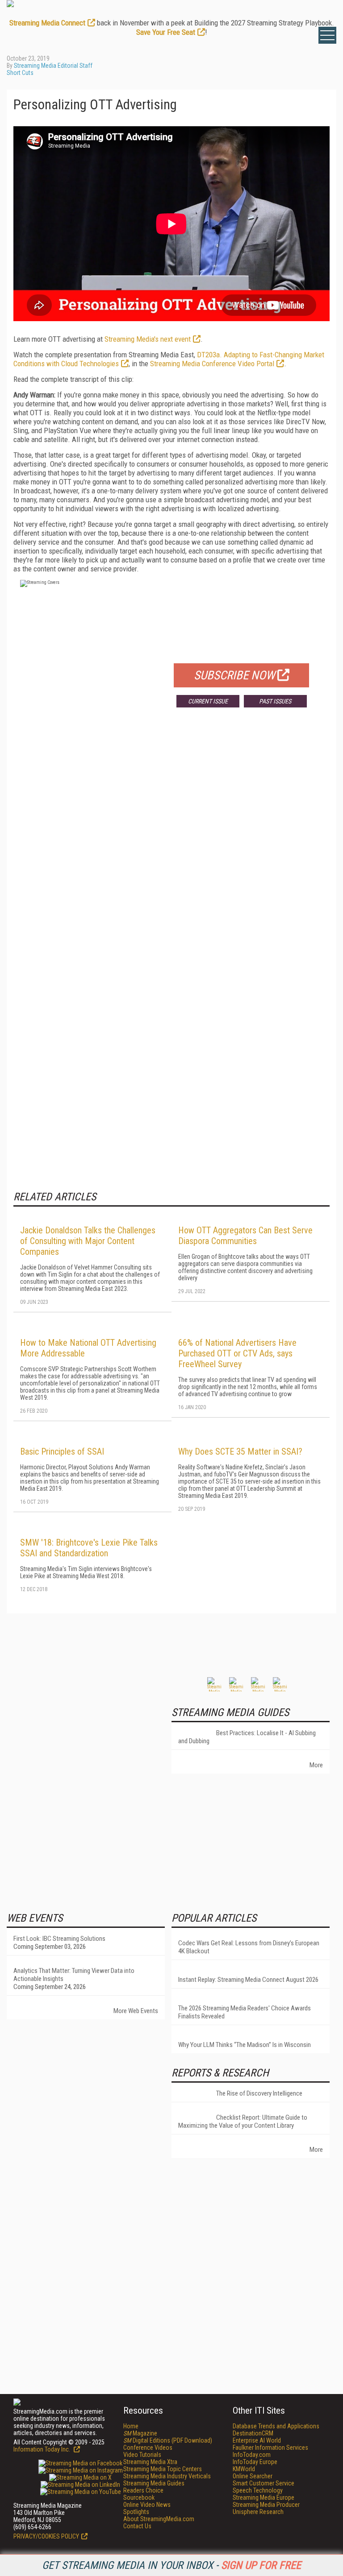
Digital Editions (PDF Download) (168, 2440)
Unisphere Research (258, 2512)
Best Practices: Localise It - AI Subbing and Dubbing (247, 1737)
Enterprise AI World (257, 2440)
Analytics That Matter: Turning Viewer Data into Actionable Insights (74, 1975)
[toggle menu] (327, 35)
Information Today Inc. (42, 2449)
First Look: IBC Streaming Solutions (59, 1939)
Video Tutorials (142, 2455)
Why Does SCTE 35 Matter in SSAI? (240, 1451)
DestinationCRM (253, 2433)
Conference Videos (148, 2448)
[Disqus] (171, 846)
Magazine (140, 2433)
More (316, 1765)
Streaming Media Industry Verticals (167, 2476)
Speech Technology (258, 2490)
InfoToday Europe (255, 2462)
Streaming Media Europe (264, 2497)
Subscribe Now (234, 675)
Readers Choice (143, 2490)
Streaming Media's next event (148, 339)
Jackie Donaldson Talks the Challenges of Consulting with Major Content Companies (88, 1241)
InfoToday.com (252, 2455)
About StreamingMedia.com (159, 2519)
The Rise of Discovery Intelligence (259, 2093)
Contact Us (137, 2526)
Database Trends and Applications (276, 2426)
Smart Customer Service (264, 2483)
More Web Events (136, 2011)
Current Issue (208, 701)
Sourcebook (139, 2497)
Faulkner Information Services (270, 2448)
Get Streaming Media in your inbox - (171, 2565)
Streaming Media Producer (266, 2505)
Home (131, 2426)
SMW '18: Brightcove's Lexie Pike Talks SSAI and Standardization (89, 1548)
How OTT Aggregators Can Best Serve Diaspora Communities (245, 1236)
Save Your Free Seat (166, 32)
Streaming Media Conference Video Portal (212, 364)
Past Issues (275, 701)
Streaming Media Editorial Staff (53, 66)
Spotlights (136, 2512)
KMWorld (244, 2469)
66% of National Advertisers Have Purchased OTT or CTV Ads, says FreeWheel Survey (237, 1353)
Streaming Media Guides (154, 2483)
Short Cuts (20, 73)
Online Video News (147, 2505)
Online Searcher (253, 2476)
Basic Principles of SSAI (62, 1451)
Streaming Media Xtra (150, 2462)
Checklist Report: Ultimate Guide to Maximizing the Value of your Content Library (243, 2121)
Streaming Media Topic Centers (163, 2469)
